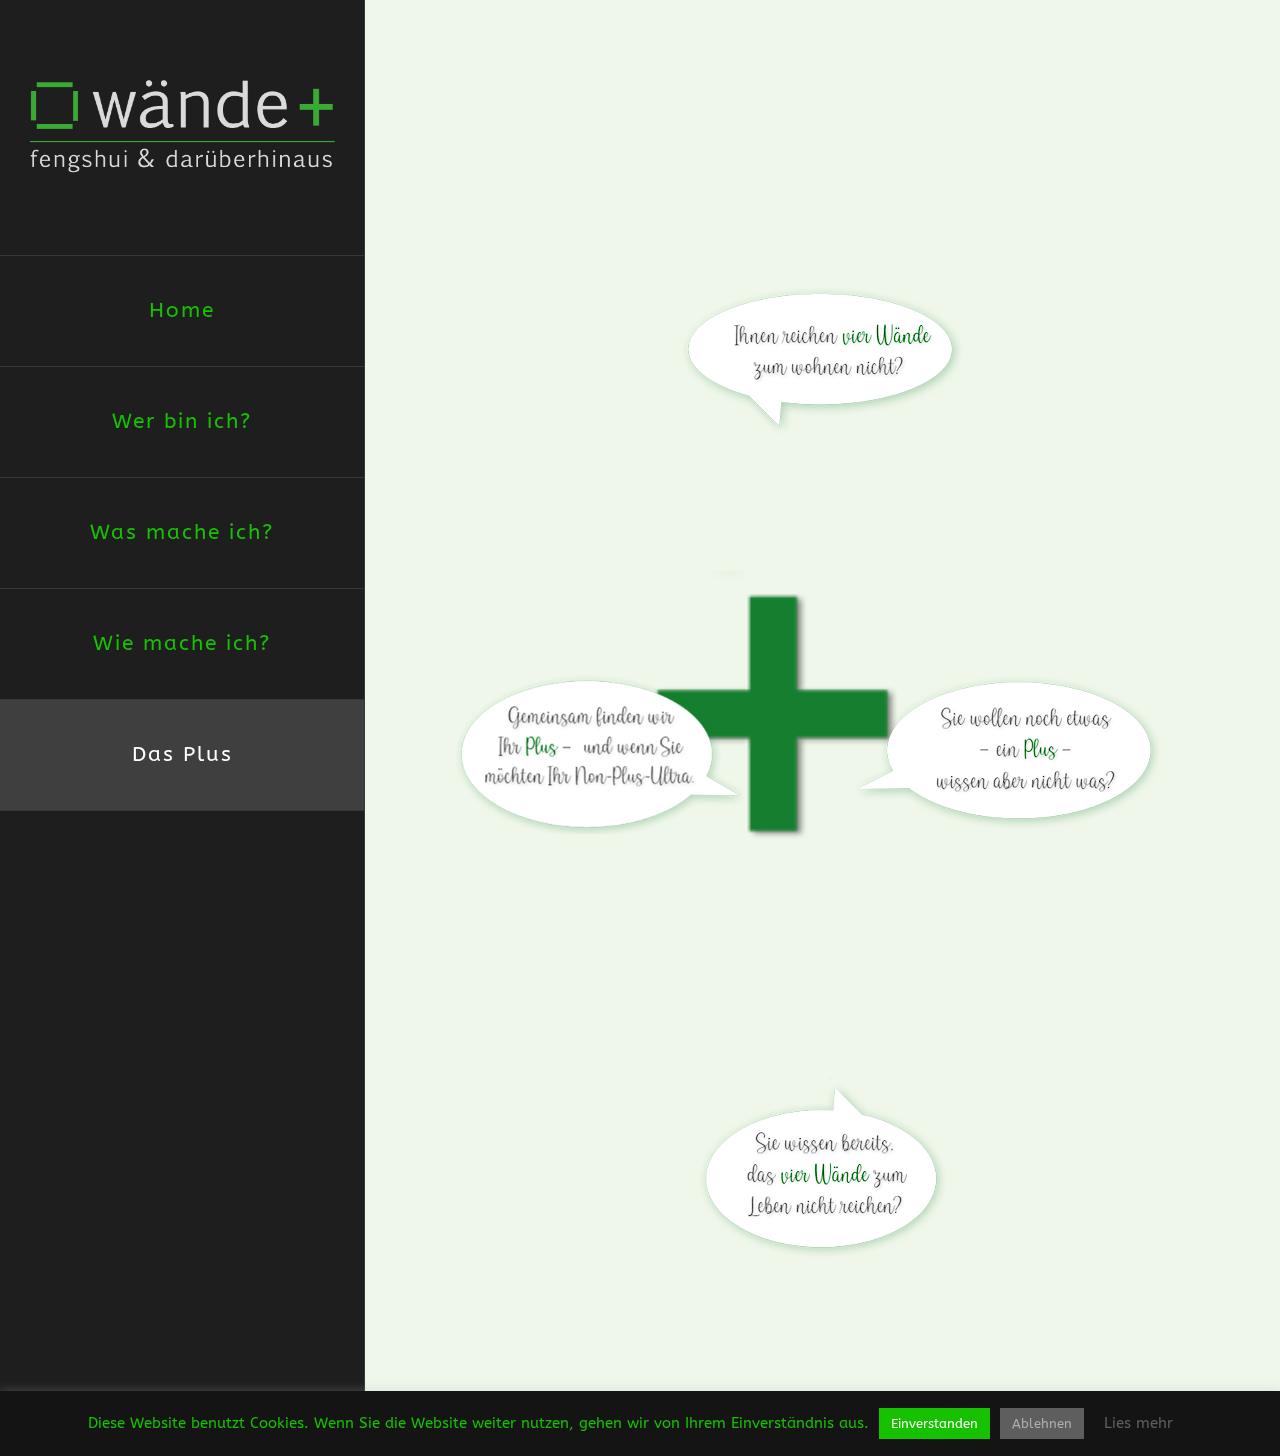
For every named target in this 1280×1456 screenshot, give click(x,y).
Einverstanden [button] (934, 1423)
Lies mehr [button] (1138, 1423)
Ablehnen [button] (1042, 1423)
